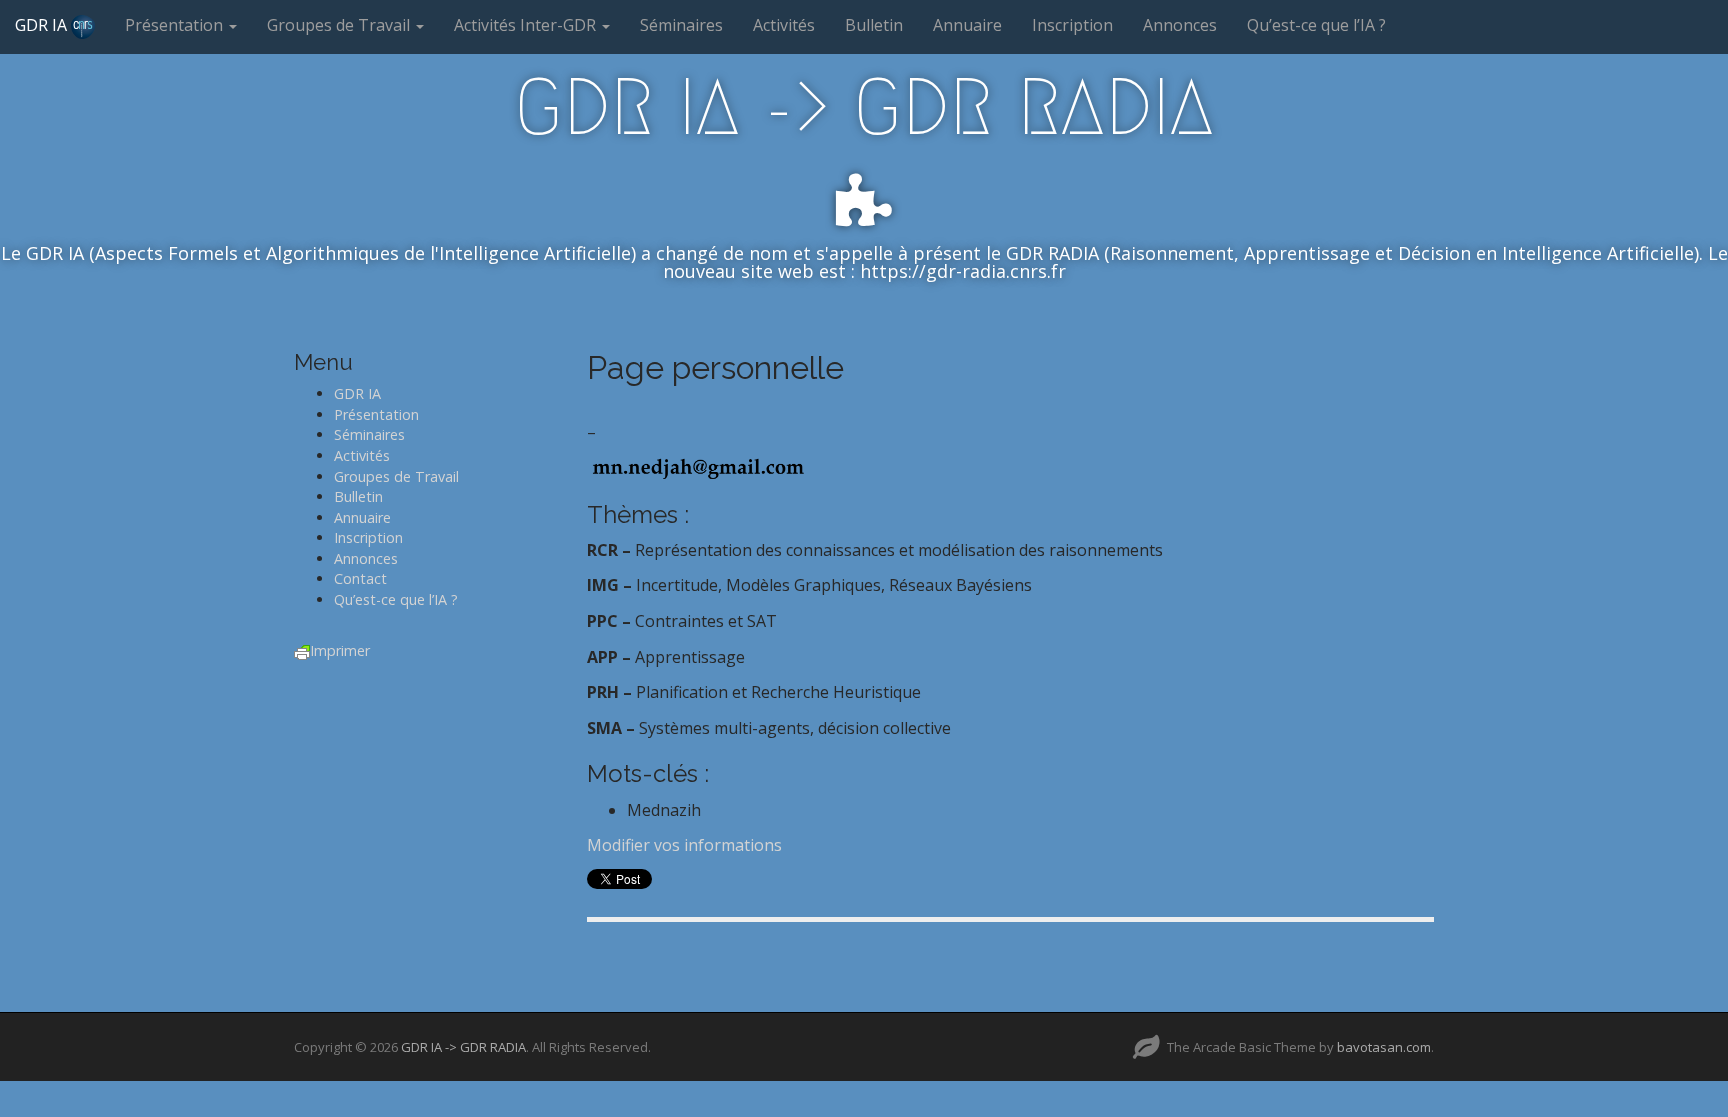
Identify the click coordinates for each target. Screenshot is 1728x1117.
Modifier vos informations (684, 845)
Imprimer (340, 650)
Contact (360, 578)
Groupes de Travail (340, 25)
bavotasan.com (1384, 1047)
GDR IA (43, 25)
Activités (784, 25)
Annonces (1180, 25)
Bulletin (874, 25)
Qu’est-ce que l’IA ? (1316, 25)
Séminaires (681, 25)
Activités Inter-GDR (527, 25)
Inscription (1072, 25)
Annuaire (967, 25)
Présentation (176, 25)
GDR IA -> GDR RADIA (864, 107)
